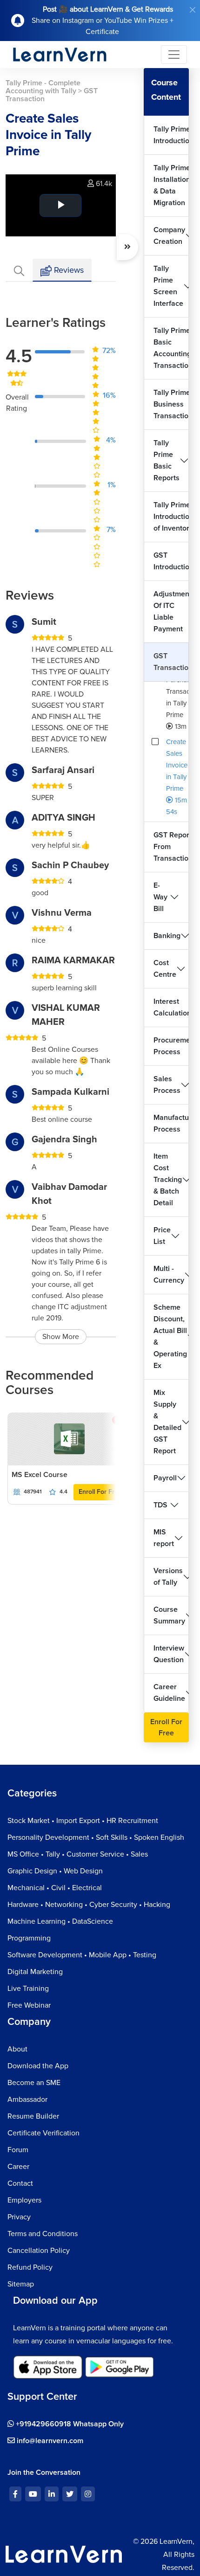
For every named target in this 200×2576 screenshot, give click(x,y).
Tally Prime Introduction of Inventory (171, 517)
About (17, 2049)
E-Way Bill (160, 897)
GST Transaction (171, 662)
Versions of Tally (168, 1577)
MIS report (164, 1538)
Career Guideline (169, 1693)
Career (18, 2167)
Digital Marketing (35, 1972)
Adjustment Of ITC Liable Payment (171, 611)
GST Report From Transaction (171, 847)
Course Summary (169, 1615)
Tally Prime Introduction (171, 135)
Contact (20, 2183)
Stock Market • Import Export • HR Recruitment (83, 1821)
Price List (162, 1236)
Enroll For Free (100, 1492)
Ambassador (27, 2099)
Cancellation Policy (39, 2251)
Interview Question (169, 1654)
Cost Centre (165, 969)
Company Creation (169, 236)
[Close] (193, 10)
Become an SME (34, 2083)
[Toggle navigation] (174, 55)
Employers (24, 2200)
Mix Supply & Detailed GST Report (167, 1422)
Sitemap (21, 2284)
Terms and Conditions (43, 2234)
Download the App (38, 2066)
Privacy (19, 2217)
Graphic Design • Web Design (55, 1871)
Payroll (165, 1478)
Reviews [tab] (68, 270)
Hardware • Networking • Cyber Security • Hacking (89, 1905)
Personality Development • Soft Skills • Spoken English (96, 1837)
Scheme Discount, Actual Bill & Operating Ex (170, 1336)
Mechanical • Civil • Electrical (55, 1888)
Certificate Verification (43, 2133)
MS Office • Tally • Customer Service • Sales (78, 1854)
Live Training (28, 1989)
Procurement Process (171, 1046)
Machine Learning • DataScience (60, 1921)
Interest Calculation (171, 1007)
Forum (18, 2150)
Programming (29, 1938)
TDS (160, 1505)
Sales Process (167, 1085)
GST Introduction (171, 561)
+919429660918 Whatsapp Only (69, 2424)
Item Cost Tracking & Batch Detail (168, 1180)
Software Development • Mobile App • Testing (82, 1955)
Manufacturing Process (171, 1123)
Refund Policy (30, 2267)
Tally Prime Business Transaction (171, 404)
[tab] (19, 270)
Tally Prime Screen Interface (168, 286)
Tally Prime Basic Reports (167, 460)
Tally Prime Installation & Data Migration (171, 185)
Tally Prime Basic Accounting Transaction (171, 348)
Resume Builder (33, 2116)
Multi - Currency (169, 1274)
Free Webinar (29, 2005)
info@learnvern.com (49, 2441)
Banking (167, 936)
